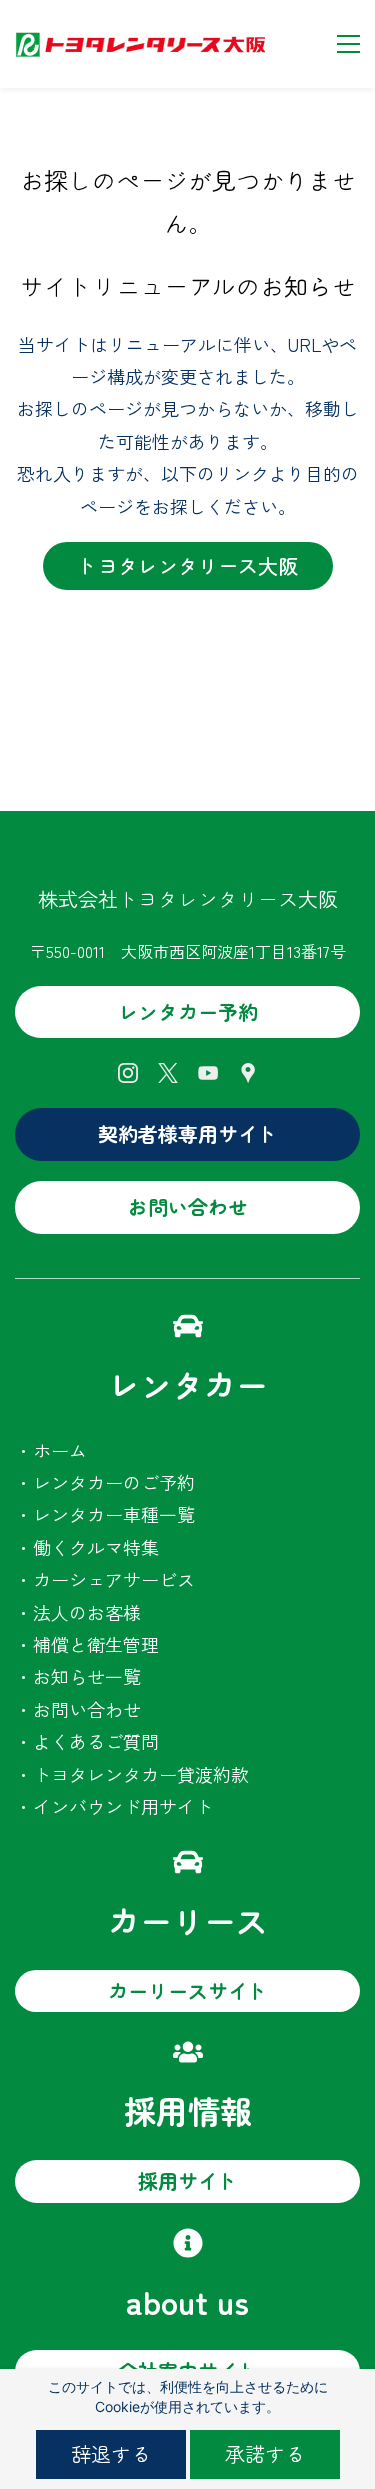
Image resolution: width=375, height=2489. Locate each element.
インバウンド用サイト (123, 1806)
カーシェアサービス (114, 1579)
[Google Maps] (248, 1073)
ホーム (60, 1450)
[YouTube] (208, 1073)
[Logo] (140, 44)
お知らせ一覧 (87, 1676)
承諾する (265, 2453)
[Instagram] (128, 1073)
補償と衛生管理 (96, 1644)
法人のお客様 (87, 1612)
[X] (168, 1073)
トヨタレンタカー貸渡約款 (141, 1774)
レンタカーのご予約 (114, 1482)
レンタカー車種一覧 (114, 1514)
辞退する (111, 2453)
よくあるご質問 (96, 1741)
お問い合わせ (87, 1709)
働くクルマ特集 (96, 1547)
